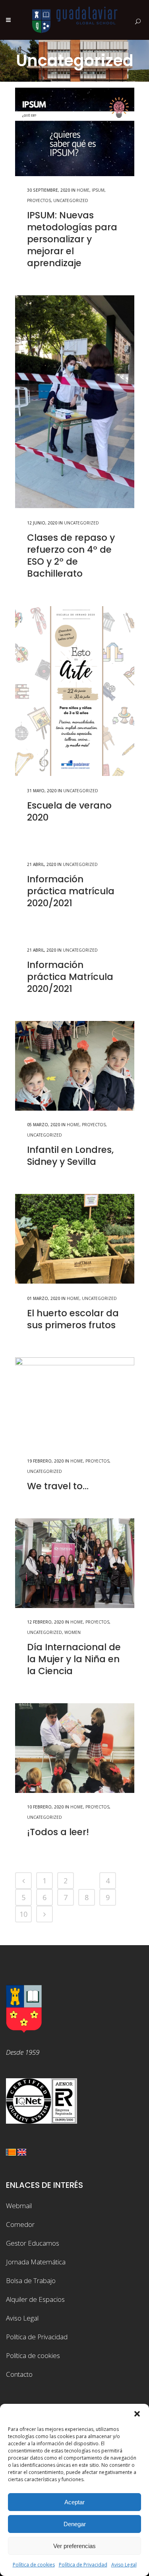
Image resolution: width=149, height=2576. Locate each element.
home (83, 190)
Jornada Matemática (36, 2262)
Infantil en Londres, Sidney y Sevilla (70, 1156)
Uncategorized (71, 200)
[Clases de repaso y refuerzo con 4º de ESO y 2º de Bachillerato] (75, 402)
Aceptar (74, 2502)
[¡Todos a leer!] (75, 1748)
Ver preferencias (74, 2546)
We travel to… (58, 1486)
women (73, 1632)
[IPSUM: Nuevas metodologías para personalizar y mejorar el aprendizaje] (75, 132)
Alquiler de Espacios (35, 2299)
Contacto (19, 2374)
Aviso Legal (124, 2565)
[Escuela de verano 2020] (75, 691)
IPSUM (98, 190)
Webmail (19, 2206)
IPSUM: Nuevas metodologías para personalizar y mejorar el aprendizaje (72, 239)
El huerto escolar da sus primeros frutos (73, 1319)
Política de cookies (34, 2565)
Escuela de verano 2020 (69, 811)
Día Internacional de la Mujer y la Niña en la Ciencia (74, 1659)
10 (23, 1914)
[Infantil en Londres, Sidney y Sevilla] (75, 1066)
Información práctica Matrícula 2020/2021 (70, 977)
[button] (137, 2414)
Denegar (75, 2524)
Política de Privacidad (83, 2565)
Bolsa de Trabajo (31, 2281)
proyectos (39, 200)
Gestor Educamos (33, 2243)
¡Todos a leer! (58, 1832)
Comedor (20, 2224)
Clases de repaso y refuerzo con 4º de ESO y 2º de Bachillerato (71, 556)
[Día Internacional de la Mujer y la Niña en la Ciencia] (75, 1563)
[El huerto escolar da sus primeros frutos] (75, 1239)
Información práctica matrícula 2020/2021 (71, 891)
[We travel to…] (75, 1402)
